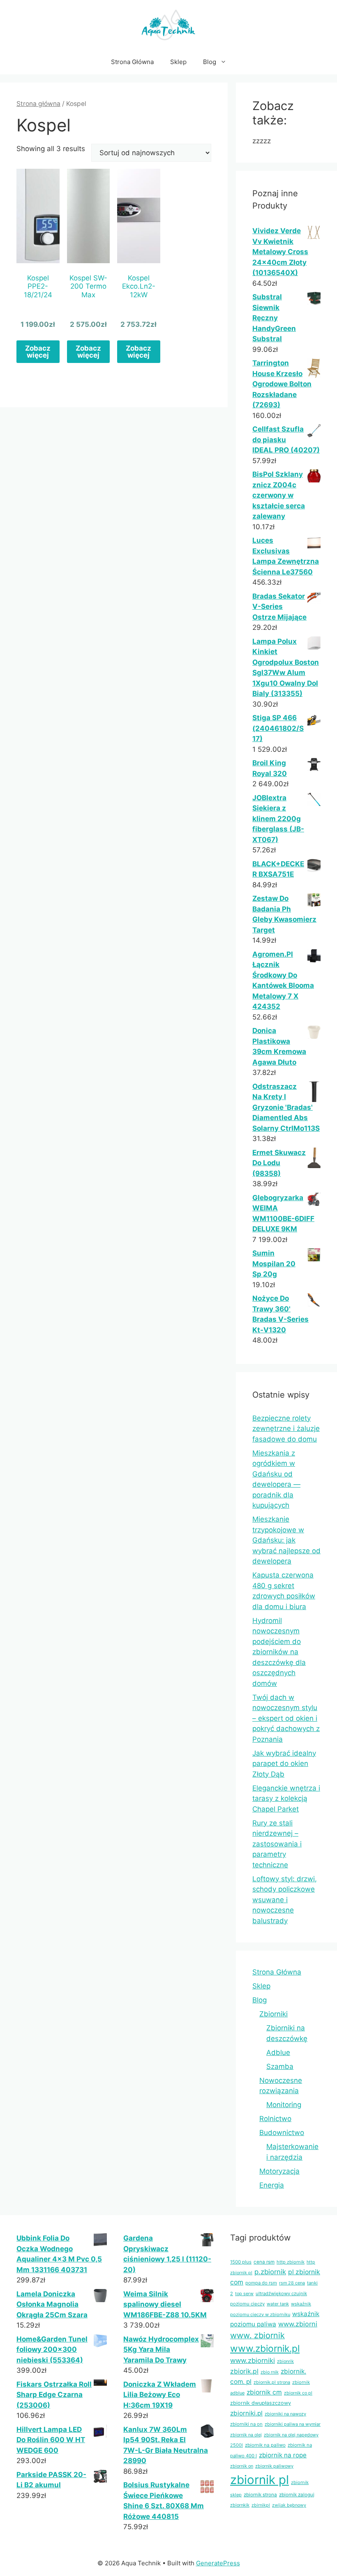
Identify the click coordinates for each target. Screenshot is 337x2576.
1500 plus (241, 2262)
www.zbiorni (298, 2324)
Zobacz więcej (38, 352)
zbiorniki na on (246, 2424)
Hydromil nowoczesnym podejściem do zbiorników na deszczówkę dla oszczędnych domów (279, 1652)
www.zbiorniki (253, 2360)
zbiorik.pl (244, 2371)
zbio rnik (270, 2372)
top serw (244, 2294)
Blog (210, 62)
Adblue (278, 2053)
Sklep (178, 62)
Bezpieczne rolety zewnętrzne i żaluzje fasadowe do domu (286, 1429)
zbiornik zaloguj (297, 2495)
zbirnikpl (261, 2505)
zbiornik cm (264, 2392)
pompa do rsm (261, 2283)
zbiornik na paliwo (265, 2445)
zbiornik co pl (298, 2393)
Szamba (280, 2066)
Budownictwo (282, 2133)
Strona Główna (132, 62)
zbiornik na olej (246, 2435)
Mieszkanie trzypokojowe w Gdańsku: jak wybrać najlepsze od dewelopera (286, 1540)
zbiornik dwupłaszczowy (261, 2403)
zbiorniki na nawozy (285, 2414)
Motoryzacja (279, 2171)
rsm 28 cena (292, 2283)
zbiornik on (242, 2466)
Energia (272, 2185)
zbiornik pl (260, 2480)
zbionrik (285, 2361)
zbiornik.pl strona (272, 2382)
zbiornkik (240, 2505)
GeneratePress (218, 2563)
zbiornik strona (260, 2495)
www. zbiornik (257, 2335)
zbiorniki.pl (246, 2413)
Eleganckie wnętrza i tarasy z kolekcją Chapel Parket (286, 1799)
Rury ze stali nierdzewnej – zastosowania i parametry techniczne (277, 1844)
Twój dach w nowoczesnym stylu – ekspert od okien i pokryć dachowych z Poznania (286, 1718)
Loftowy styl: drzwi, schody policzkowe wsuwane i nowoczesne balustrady (285, 1900)
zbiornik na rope (283, 2455)
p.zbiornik (270, 2272)
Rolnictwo (275, 2119)
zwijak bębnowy (289, 2505)
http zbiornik (291, 2262)
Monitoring (284, 2105)
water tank (278, 2304)
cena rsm (264, 2262)
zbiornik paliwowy (274, 2466)
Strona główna (38, 104)
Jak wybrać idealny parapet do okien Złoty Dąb (284, 1764)
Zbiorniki (274, 2014)
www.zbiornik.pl (265, 2349)
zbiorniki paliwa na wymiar (293, 2424)
